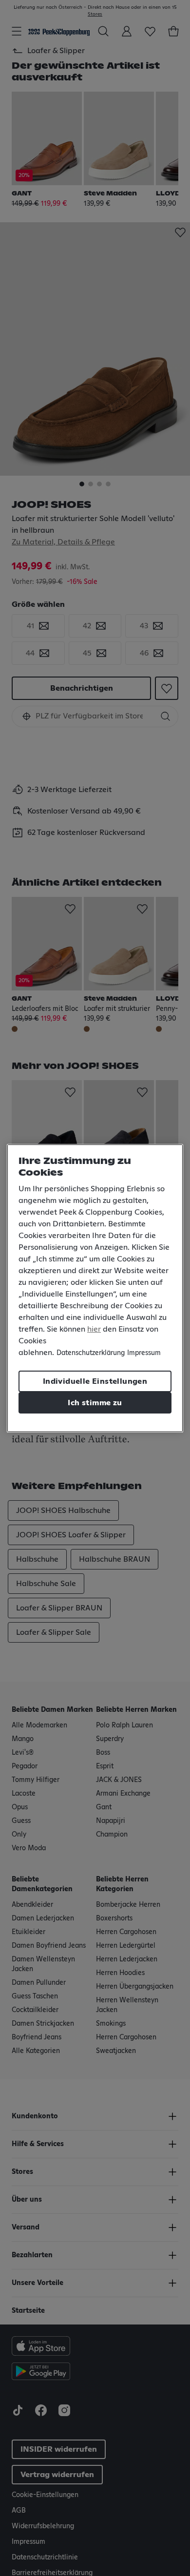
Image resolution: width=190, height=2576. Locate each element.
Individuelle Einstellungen (95, 1381)
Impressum (144, 1353)
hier (94, 1329)
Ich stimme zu (95, 1403)
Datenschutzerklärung (91, 1353)
